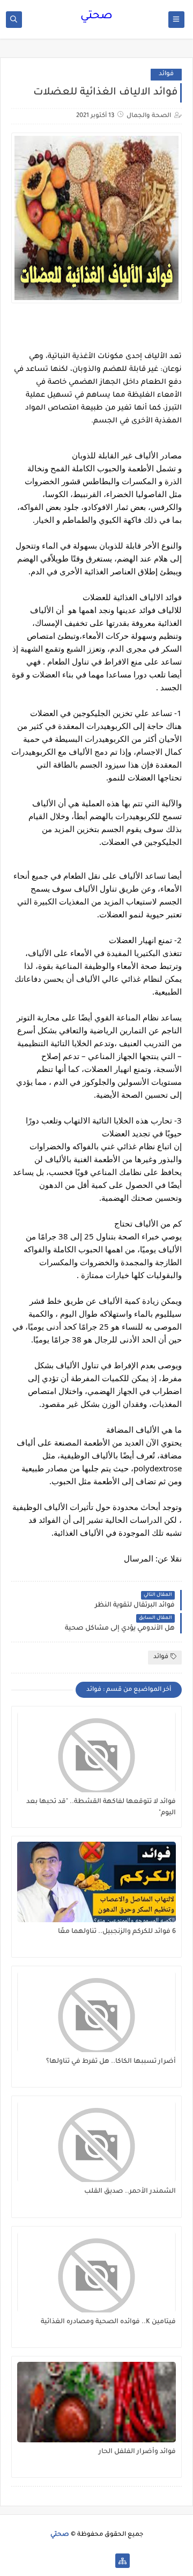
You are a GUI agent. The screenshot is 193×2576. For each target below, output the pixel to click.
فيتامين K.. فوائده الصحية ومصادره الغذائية (108, 2322)
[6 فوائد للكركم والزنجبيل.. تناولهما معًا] (96, 1882)
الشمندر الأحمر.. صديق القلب (130, 2192)
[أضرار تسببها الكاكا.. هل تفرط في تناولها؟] (96, 2012)
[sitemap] (123, 2561)
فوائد (166, 74)
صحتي (96, 17)
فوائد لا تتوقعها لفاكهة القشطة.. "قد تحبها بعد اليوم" (101, 1808)
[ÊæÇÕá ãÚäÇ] (88, 2561)
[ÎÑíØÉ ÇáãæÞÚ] (71, 2561)
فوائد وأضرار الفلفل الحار (137, 2452)
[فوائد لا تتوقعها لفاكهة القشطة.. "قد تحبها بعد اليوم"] (96, 1752)
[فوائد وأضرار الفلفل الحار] (96, 2402)
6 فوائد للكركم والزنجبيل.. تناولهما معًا (117, 1932)
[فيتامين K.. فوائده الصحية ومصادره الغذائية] (96, 2272)
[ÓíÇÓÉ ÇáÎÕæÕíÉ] (105, 2561)
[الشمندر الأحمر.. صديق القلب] (96, 2142)
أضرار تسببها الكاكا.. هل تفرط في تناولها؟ (111, 2062)
